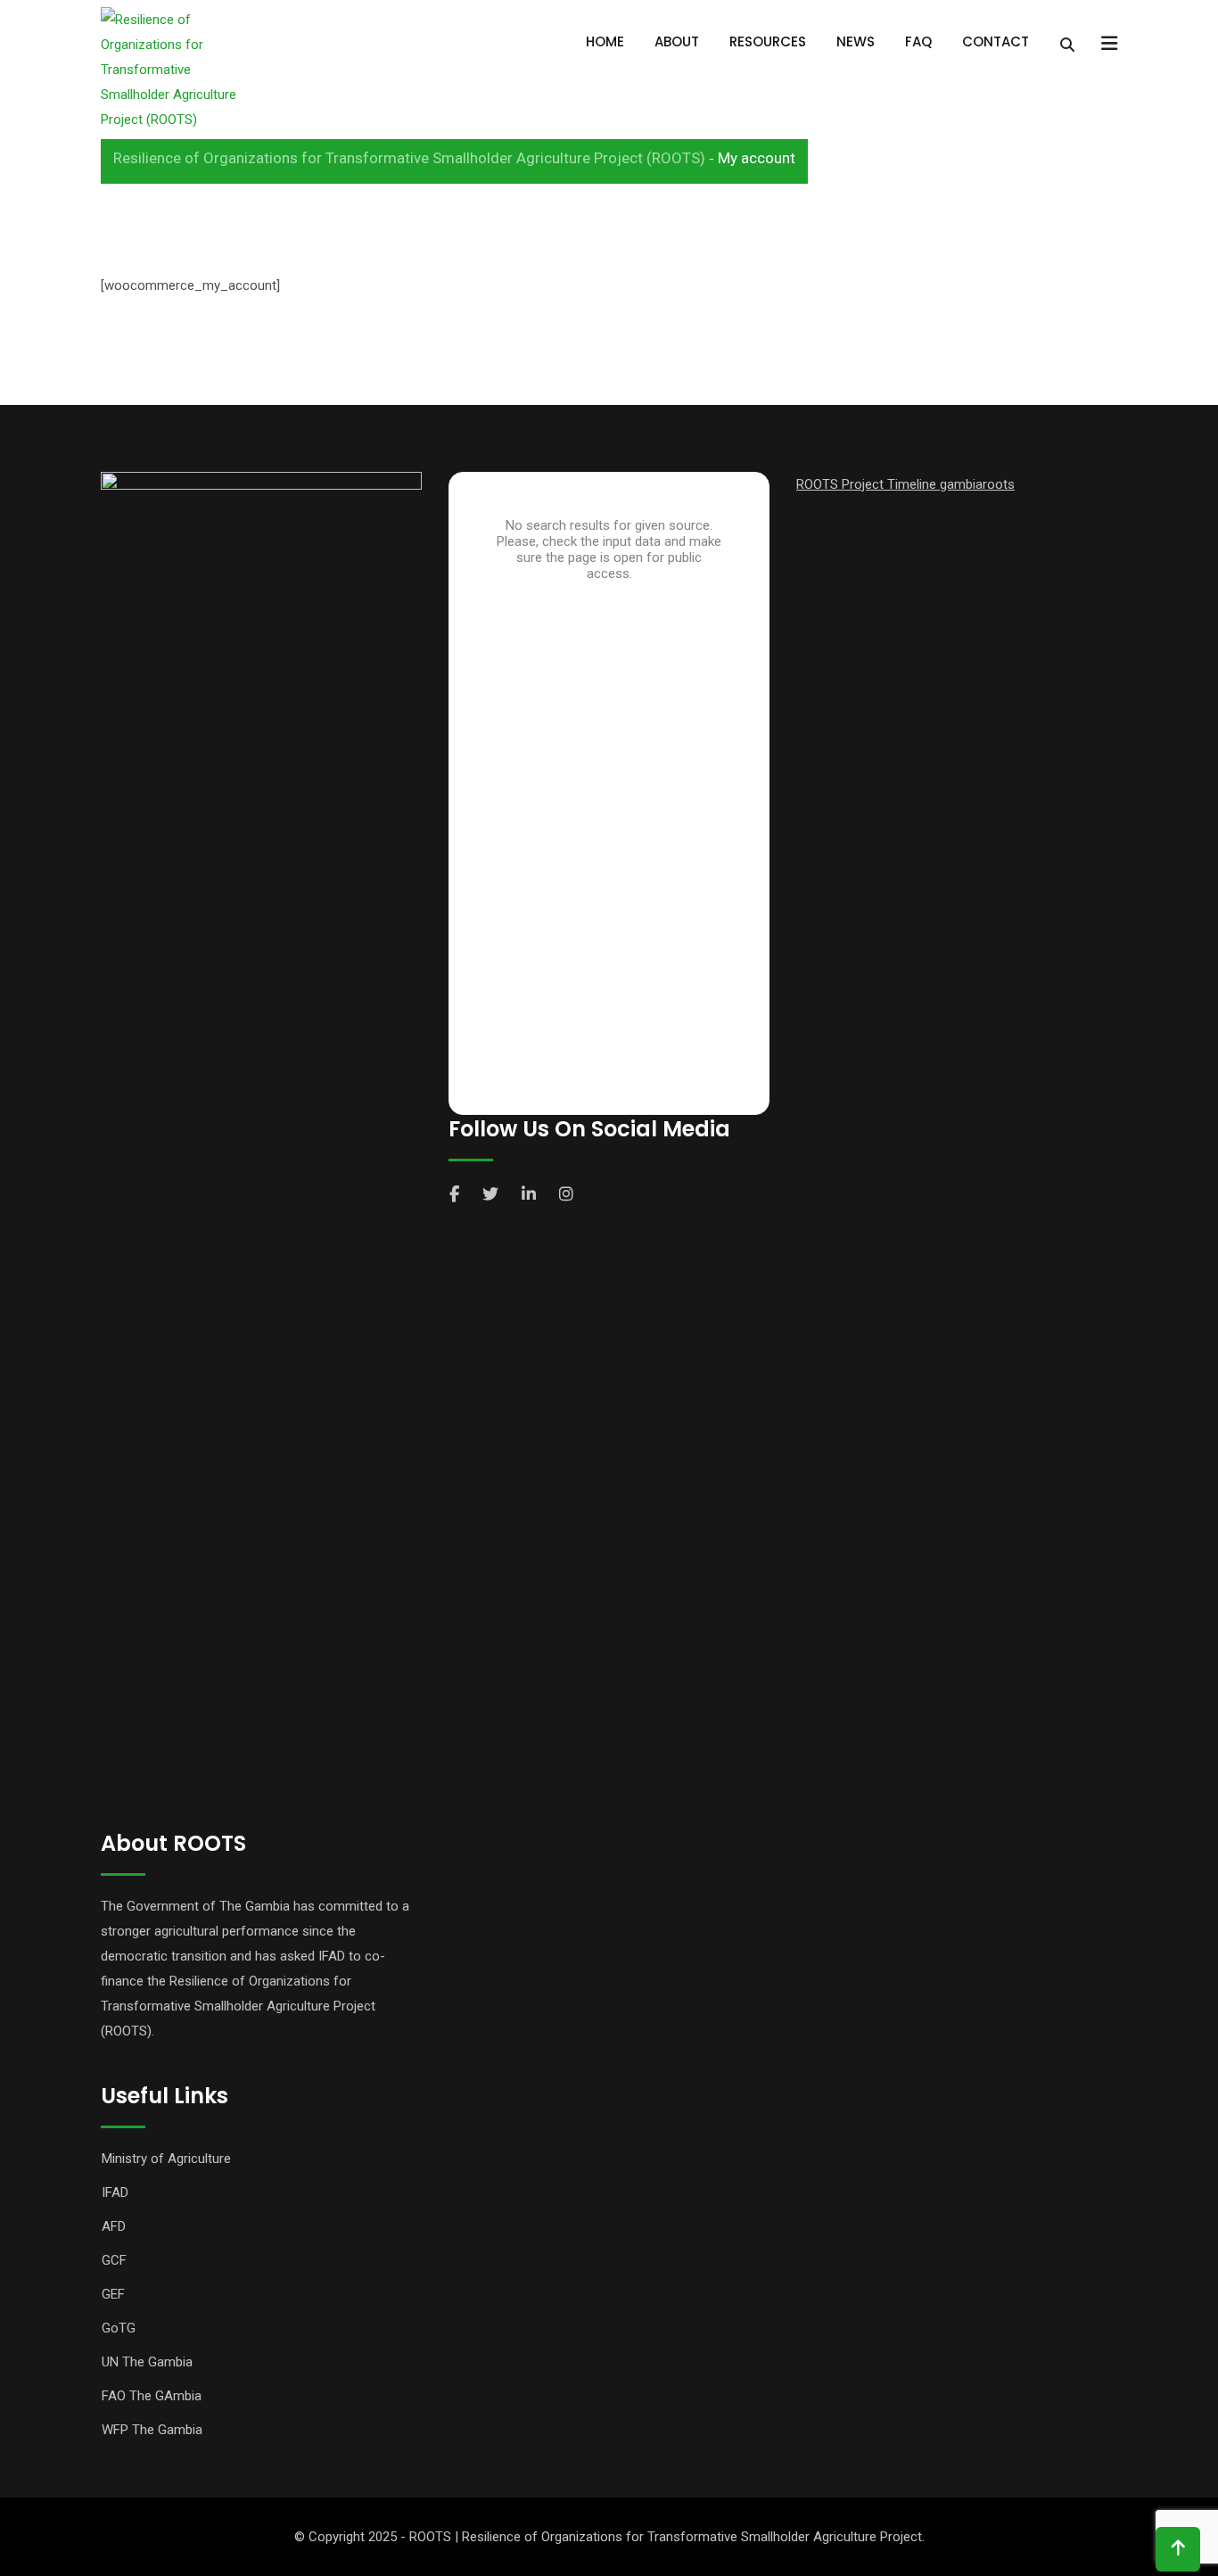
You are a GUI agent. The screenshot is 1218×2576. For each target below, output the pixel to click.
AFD (114, 2226)
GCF (114, 2260)
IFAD (115, 2192)
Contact (996, 41)
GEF (113, 2294)
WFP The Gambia (152, 2430)
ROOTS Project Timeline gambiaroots (905, 484)
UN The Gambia (147, 2362)
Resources (768, 41)
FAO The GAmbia (152, 2396)
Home (605, 41)
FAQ (918, 41)
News (856, 41)
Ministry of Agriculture (166, 2159)
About (677, 41)
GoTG (119, 2328)
